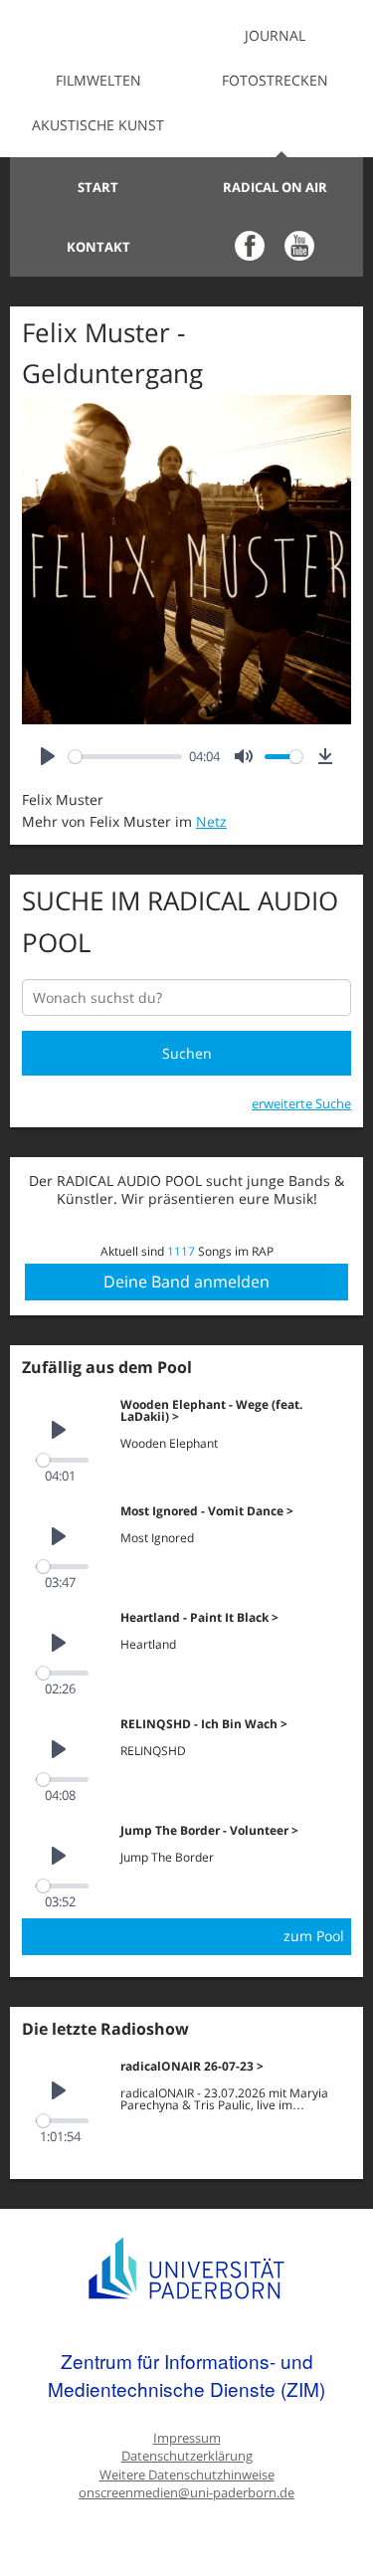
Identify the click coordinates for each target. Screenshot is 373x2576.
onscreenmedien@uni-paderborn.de (186, 2493)
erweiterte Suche (301, 1103)
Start (98, 187)
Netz (211, 821)
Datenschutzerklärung (187, 2456)
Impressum (187, 2438)
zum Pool (314, 1936)
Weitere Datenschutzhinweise (187, 2475)
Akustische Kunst (98, 125)
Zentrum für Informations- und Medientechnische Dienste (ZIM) (186, 2375)
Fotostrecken (275, 80)
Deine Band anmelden (186, 1282)
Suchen (187, 1053)
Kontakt (98, 247)
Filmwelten (98, 80)
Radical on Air (275, 187)
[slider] (125, 757)
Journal (275, 35)
